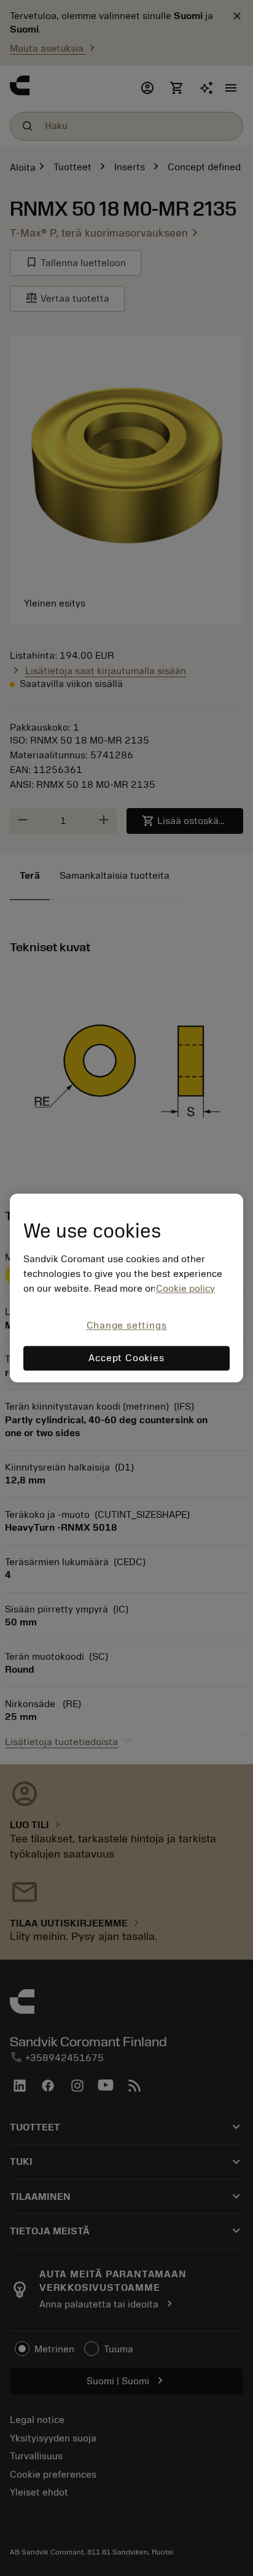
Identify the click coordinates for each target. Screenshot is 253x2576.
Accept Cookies (126, 1359)
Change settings (127, 1325)
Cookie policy (185, 1289)
